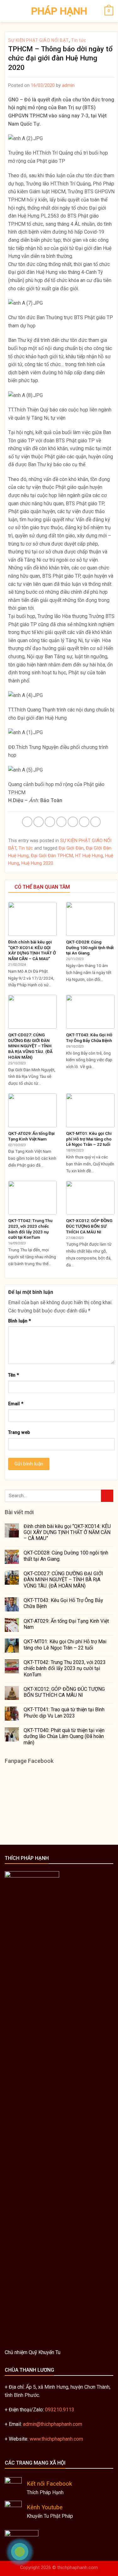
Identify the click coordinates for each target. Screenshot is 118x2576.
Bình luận (20, 1321)
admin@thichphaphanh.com (53, 2424)
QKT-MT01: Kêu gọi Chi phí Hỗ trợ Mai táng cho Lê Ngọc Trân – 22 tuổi (65, 1645)
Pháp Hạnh (59, 11)
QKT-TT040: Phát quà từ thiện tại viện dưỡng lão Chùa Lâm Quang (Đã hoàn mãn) (64, 1736)
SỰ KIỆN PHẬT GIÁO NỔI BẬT (39, 40)
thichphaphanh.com (78, 2568)
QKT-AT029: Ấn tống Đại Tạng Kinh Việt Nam (66, 1624)
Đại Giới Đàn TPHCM (52, 856)
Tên (14, 1375)
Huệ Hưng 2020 (37, 863)
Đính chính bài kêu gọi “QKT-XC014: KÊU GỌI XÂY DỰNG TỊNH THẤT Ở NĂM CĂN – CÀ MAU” (67, 1532)
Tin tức (79, 40)
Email (16, 1404)
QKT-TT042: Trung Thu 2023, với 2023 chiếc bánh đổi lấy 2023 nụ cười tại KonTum (65, 1668)
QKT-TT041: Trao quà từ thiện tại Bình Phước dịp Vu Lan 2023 (64, 1713)
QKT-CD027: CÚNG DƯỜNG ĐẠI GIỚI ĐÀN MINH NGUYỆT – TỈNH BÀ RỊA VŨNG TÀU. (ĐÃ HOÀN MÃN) (63, 1580)
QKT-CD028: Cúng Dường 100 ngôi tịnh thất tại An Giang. (66, 1556)
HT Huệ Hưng (89, 856)
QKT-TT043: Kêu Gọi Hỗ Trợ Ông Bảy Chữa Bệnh (63, 1603)
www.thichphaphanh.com (56, 2439)
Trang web (19, 1432)
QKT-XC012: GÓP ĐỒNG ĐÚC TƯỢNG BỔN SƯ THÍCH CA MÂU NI (64, 1692)
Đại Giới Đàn (71, 848)
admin (68, 85)
